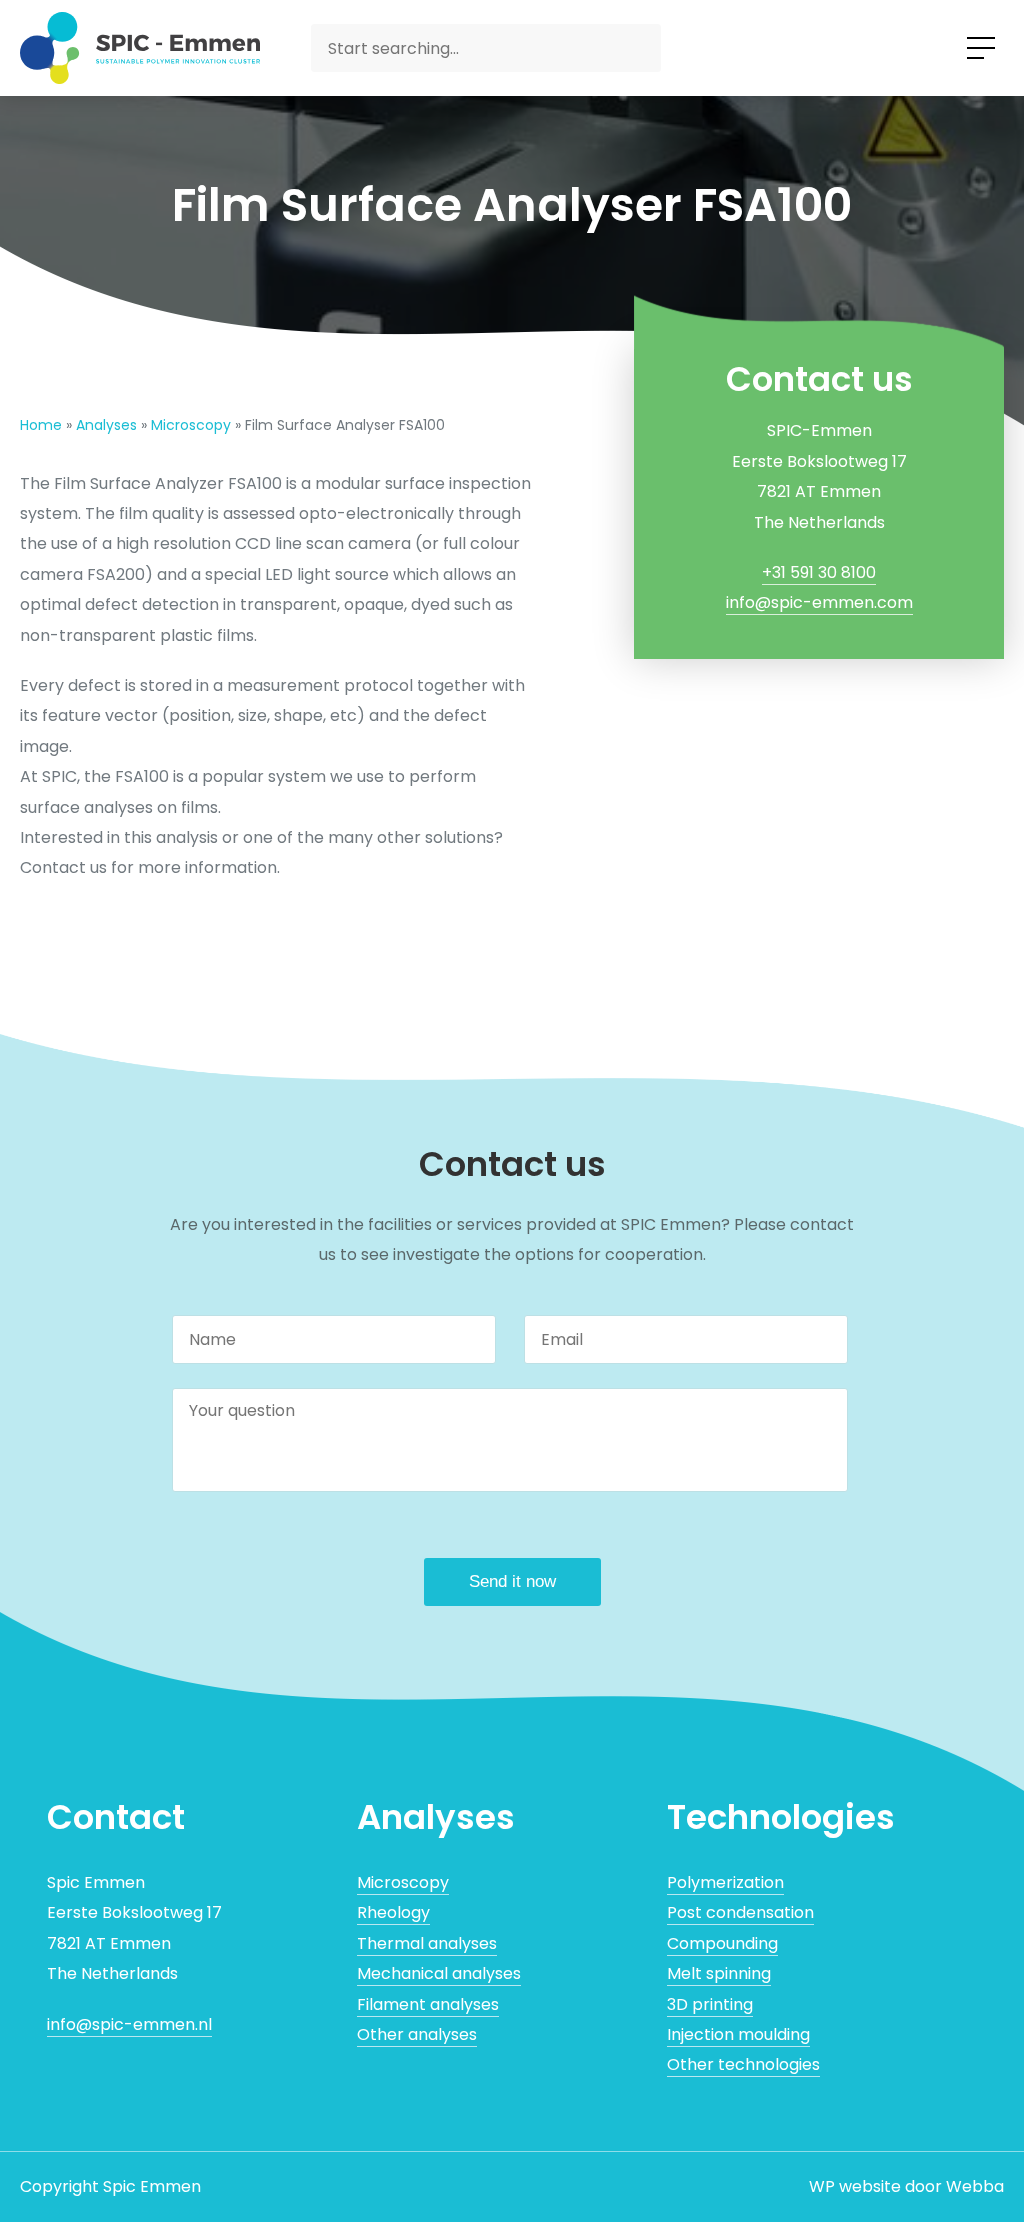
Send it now (512, 1581)
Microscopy (191, 425)
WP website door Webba (906, 2186)
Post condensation (740, 1912)
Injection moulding (738, 2034)
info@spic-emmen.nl (129, 2024)
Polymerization (725, 1882)
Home (41, 425)
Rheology (393, 1912)
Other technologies (743, 2064)
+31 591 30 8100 (819, 572)
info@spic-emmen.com (819, 602)
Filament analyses (428, 2004)
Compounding (722, 1943)
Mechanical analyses (439, 1973)
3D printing (710, 2004)
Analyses (106, 425)
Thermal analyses (427, 1943)
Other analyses (417, 2034)
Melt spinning (719, 1973)
